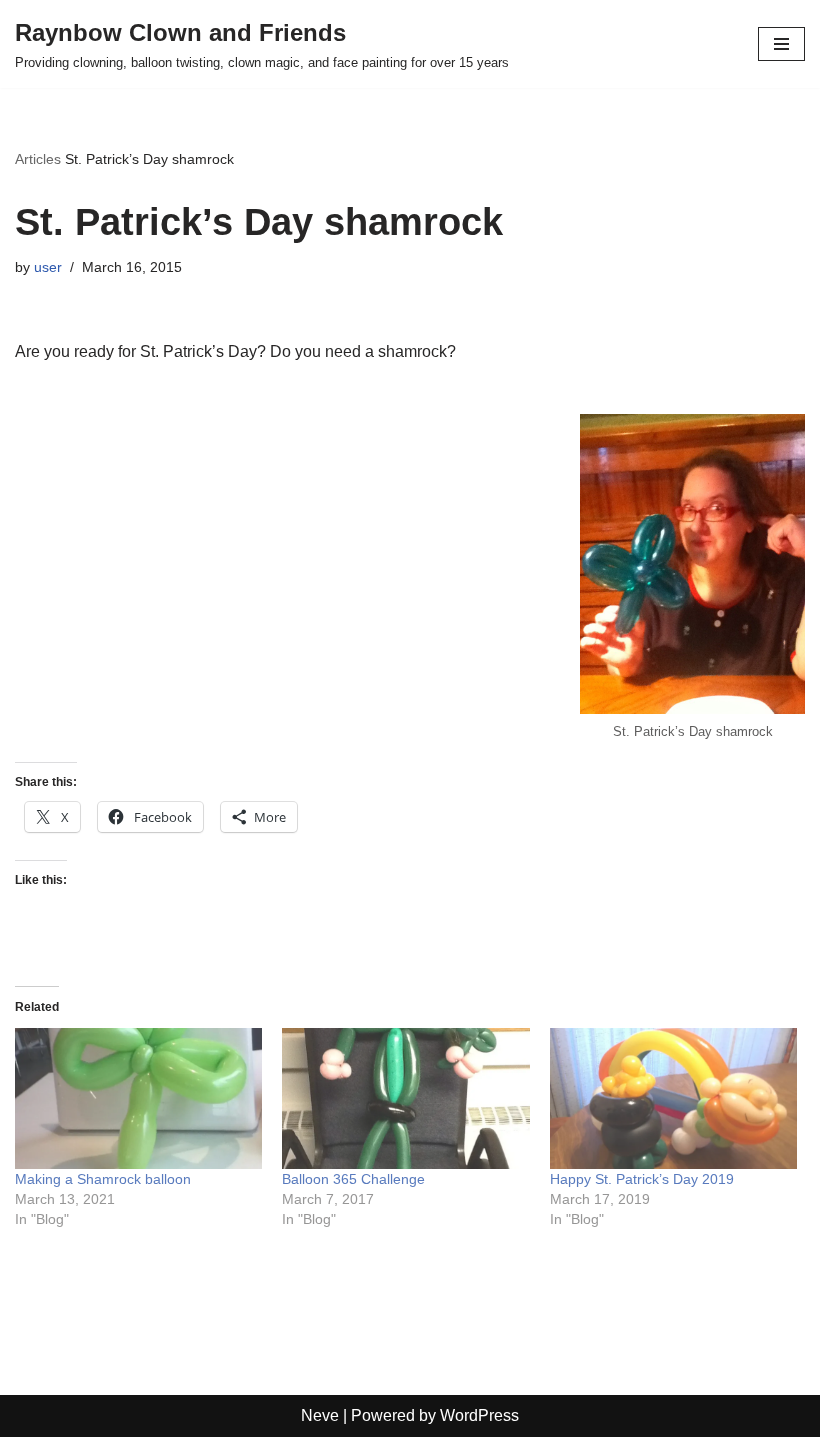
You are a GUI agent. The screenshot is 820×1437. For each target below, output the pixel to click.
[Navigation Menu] (781, 44)
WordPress (479, 1415)
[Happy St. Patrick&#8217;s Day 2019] (673, 1098)
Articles (38, 159)
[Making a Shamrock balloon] (138, 1098)
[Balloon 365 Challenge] (405, 1098)
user (48, 267)
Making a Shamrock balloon (103, 1179)
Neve (320, 1415)
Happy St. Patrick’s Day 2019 (642, 1179)
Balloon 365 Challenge (353, 1179)
